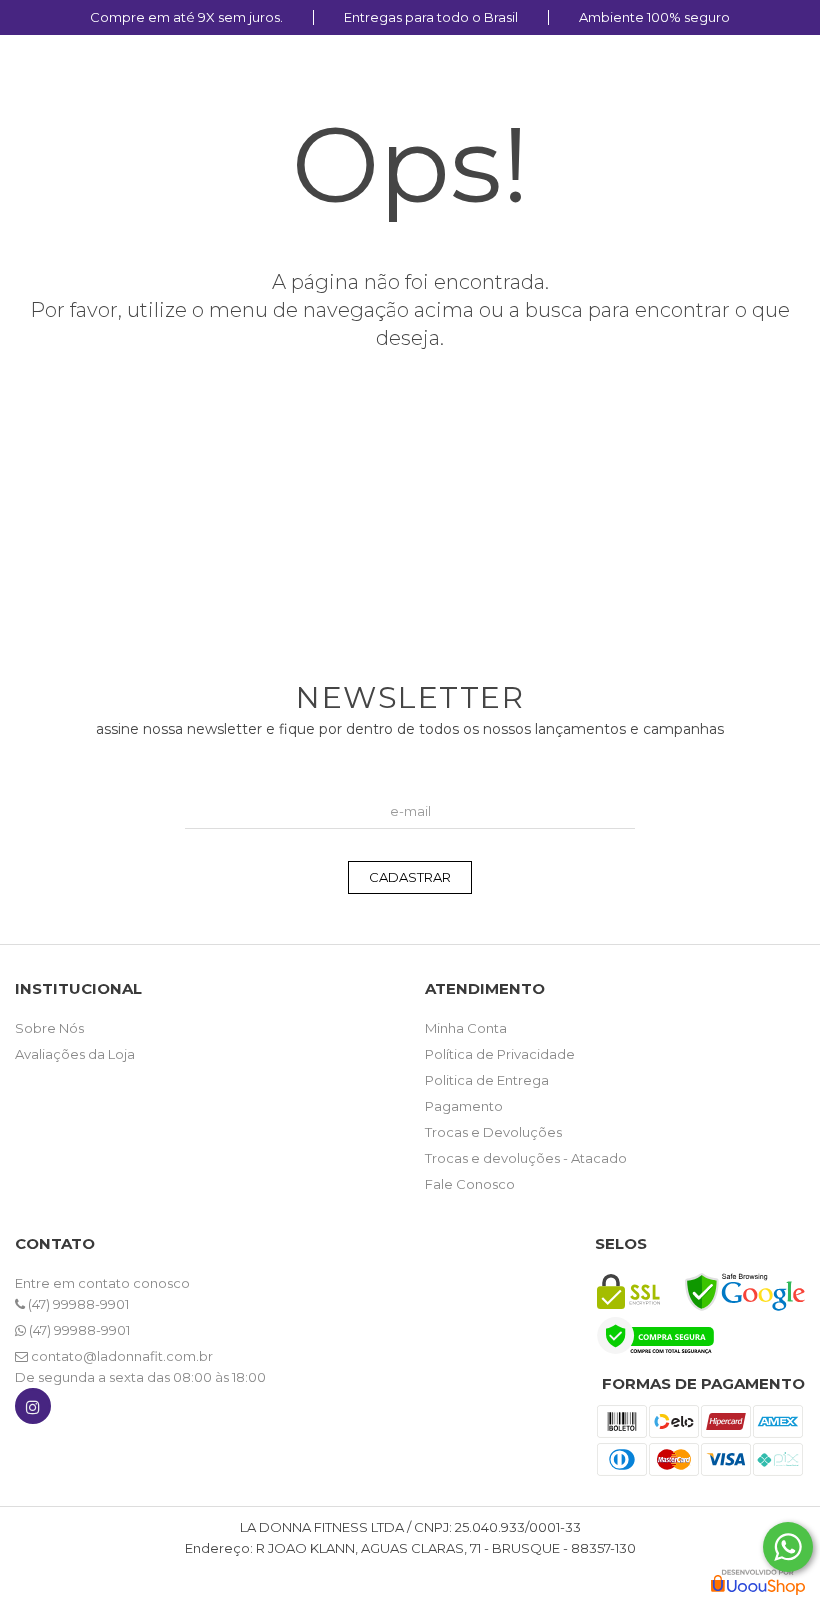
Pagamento (464, 1106)
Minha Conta (466, 1028)
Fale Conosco (470, 1184)
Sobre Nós (49, 1028)
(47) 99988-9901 (77, 1304)
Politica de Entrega (487, 1080)
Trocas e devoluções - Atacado (526, 1158)
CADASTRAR (410, 877)
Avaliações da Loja (75, 1054)
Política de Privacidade (500, 1054)
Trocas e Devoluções (493, 1132)
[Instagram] (33, 1410)
